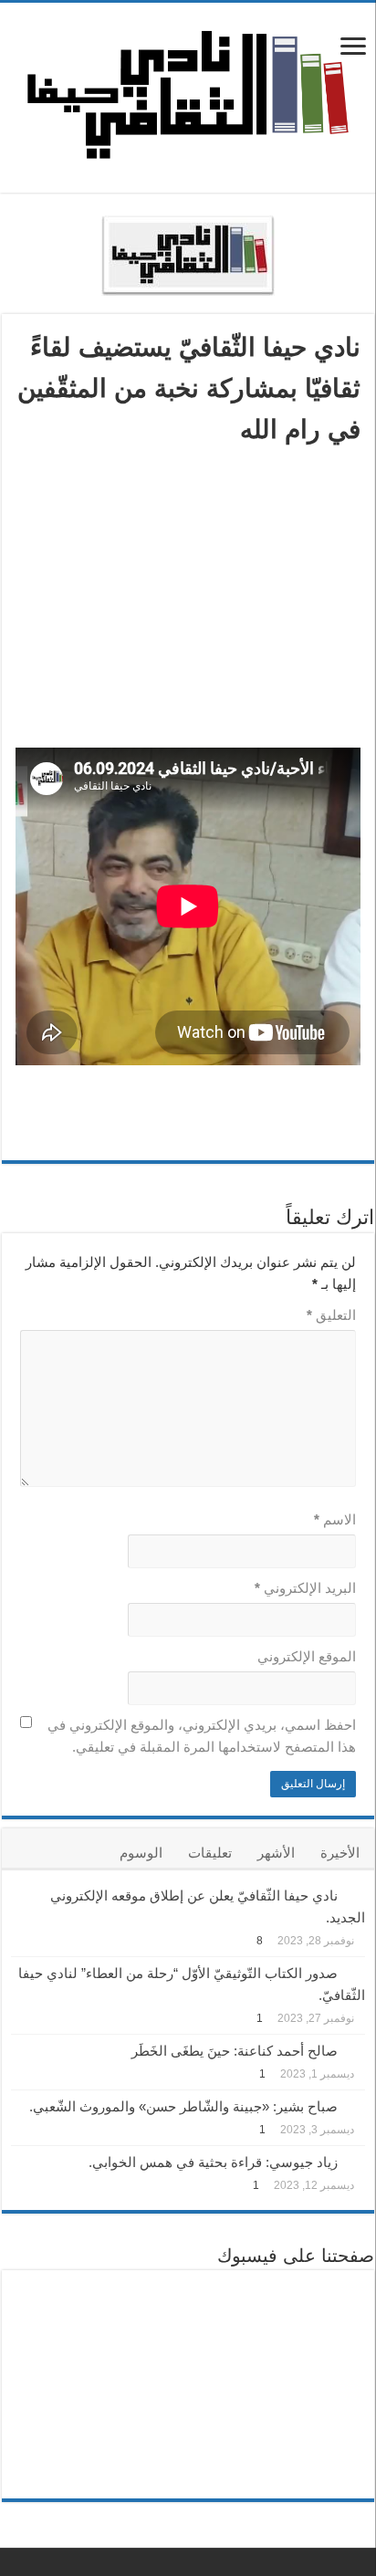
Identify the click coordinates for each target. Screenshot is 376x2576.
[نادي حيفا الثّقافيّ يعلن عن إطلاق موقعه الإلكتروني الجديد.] (356, 1894)
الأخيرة (340, 1853)
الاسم (335, 1519)
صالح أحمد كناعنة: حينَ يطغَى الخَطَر (235, 2051)
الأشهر (276, 1853)
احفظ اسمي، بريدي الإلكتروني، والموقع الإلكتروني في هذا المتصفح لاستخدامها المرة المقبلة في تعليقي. (202, 1736)
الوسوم (141, 1853)
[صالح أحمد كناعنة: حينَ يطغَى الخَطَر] (356, 2049)
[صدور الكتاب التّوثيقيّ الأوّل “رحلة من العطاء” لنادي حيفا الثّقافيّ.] (356, 1972)
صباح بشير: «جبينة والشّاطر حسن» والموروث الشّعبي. (183, 2106)
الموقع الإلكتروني (307, 1656)
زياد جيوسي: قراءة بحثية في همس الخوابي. (213, 2162)
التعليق (331, 1315)
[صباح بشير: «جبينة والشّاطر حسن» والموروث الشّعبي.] (356, 2105)
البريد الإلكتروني (305, 1588)
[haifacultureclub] (188, 95)
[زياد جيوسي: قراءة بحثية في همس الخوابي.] (356, 2161)
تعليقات (210, 1853)
